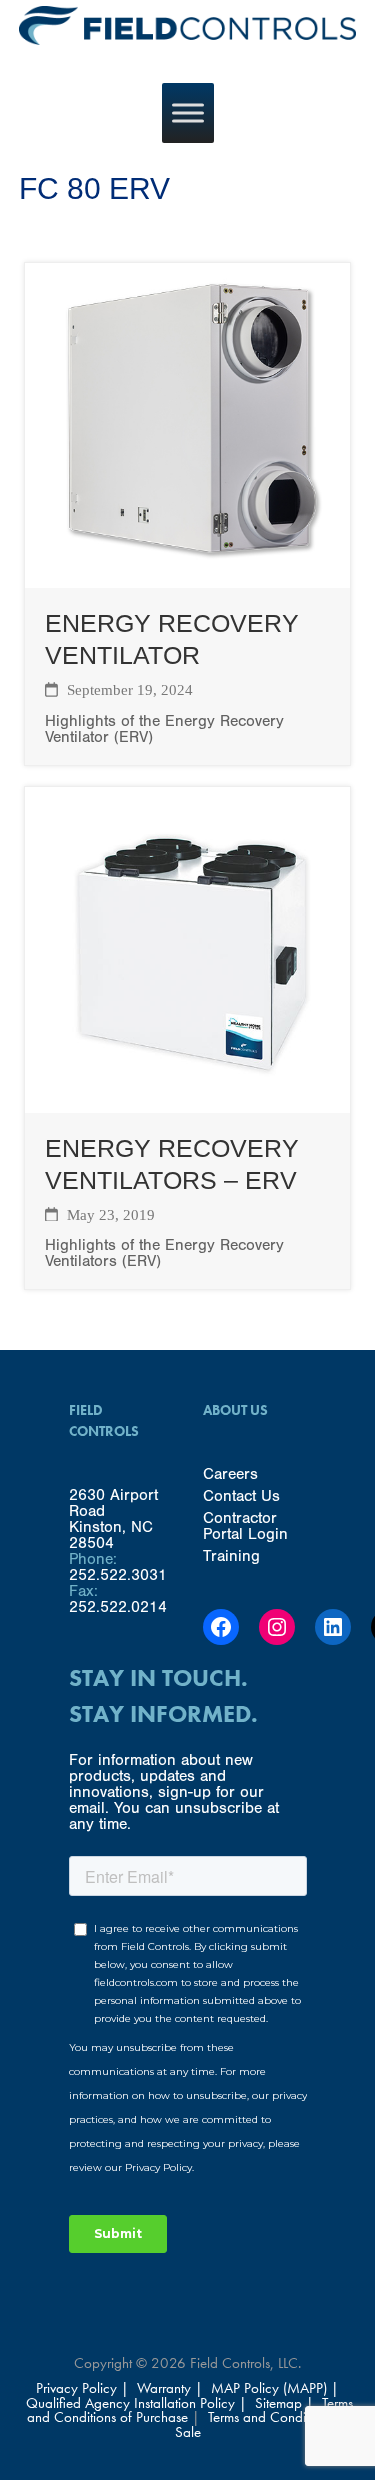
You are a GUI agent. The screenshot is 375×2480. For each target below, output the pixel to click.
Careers (230, 1474)
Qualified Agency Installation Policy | (138, 2403)
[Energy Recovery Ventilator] (188, 579)
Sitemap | (284, 2403)
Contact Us (241, 1496)
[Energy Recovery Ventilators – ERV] (188, 1104)
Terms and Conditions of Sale (262, 2424)
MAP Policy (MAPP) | (275, 2388)
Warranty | (172, 2388)
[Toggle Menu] (188, 112)
